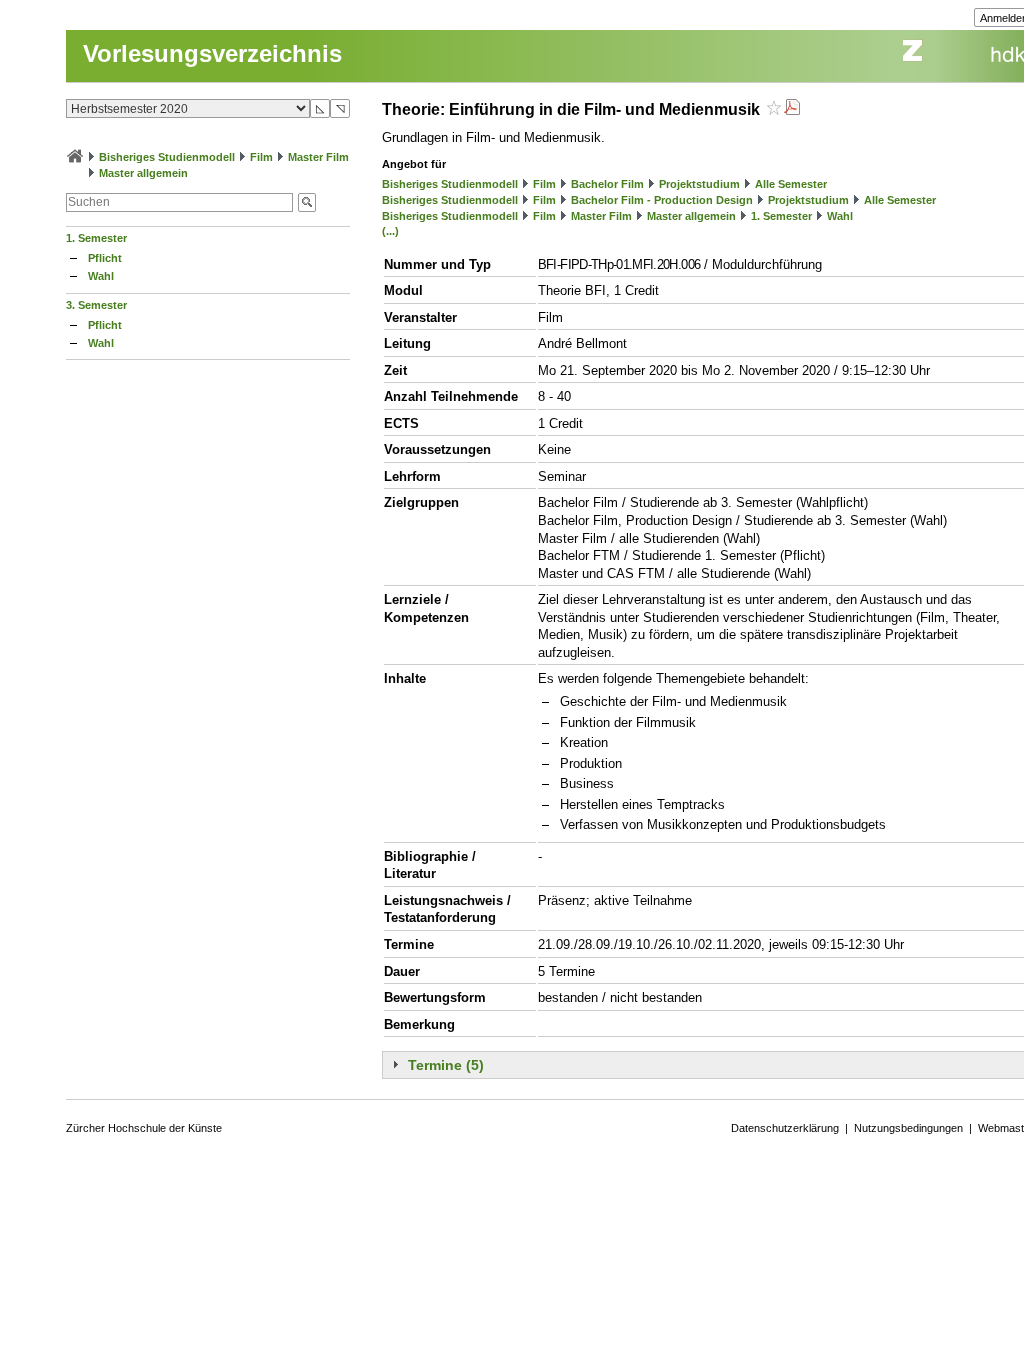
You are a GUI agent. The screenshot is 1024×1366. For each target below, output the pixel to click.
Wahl (101, 276)
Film (261, 157)
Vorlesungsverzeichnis (212, 53)
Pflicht (105, 258)
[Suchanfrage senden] (307, 202)
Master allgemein (143, 173)
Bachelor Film (607, 184)
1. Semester (96, 238)
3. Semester (96, 305)
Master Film (318, 157)
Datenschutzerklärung (785, 1128)
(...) (390, 231)
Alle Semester (791, 184)
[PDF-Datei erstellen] (792, 109)
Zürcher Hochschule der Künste (144, 1128)
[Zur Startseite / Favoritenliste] (75, 157)
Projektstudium (699, 184)
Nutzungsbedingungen (908, 1128)
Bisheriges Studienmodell (167, 157)
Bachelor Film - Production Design (662, 200)
